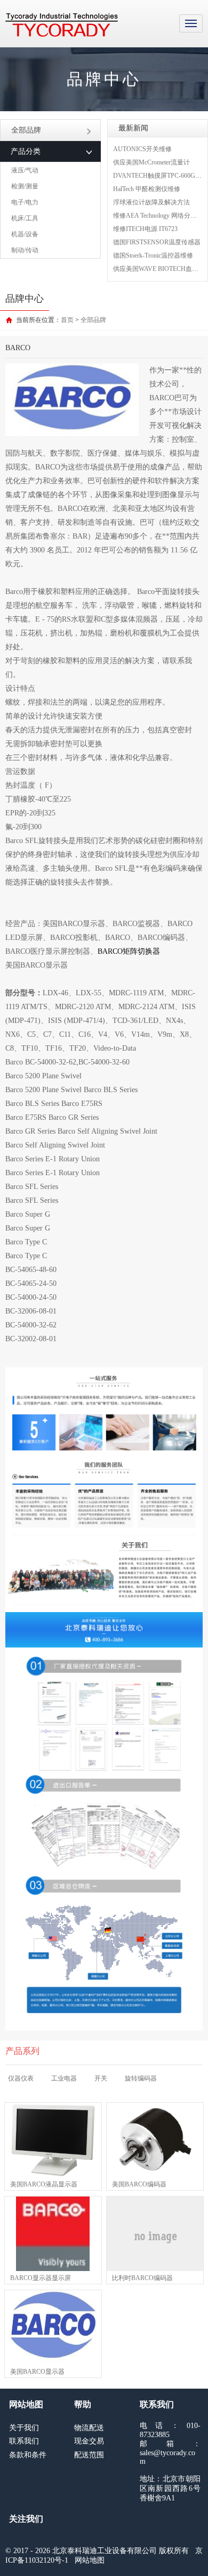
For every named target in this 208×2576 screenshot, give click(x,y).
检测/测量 (25, 186)
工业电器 (64, 2078)
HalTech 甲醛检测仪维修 (147, 189)
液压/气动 (25, 170)
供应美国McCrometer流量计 (151, 162)
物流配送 (89, 2428)
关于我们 (24, 2428)
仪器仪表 (21, 2078)
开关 (101, 2078)
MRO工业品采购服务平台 (62, 25)
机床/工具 (25, 218)
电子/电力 (25, 202)
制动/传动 (25, 250)
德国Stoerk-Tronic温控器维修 (153, 255)
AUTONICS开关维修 (142, 149)
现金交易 (89, 2441)
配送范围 (89, 2455)
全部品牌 (26, 130)
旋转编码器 (141, 2078)
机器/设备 (25, 234)
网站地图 (90, 2560)
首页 (67, 320)
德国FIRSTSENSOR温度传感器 (157, 242)
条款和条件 (28, 2455)
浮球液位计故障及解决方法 (151, 202)
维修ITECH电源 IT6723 (145, 229)
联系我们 (24, 2441)
